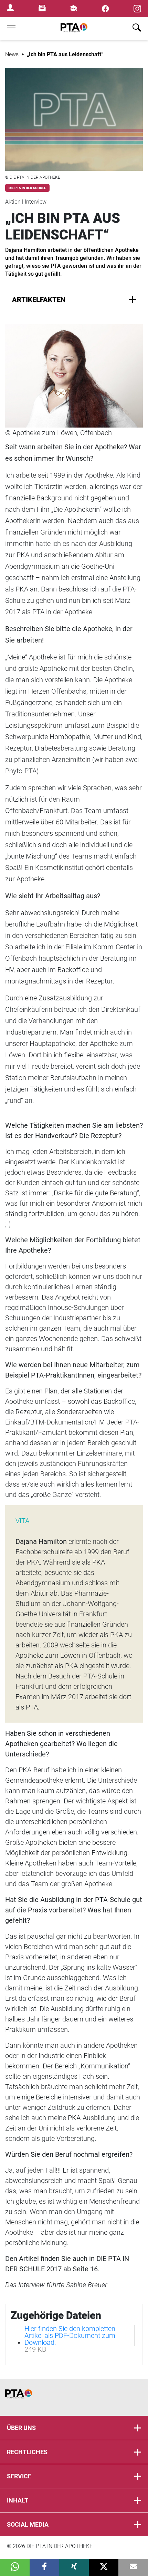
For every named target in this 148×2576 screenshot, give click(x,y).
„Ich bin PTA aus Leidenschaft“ (65, 54)
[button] (15, 2567)
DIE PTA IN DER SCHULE (27, 188)
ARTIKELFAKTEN (39, 300)
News (12, 54)
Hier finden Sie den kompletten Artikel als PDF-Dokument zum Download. (70, 2335)
